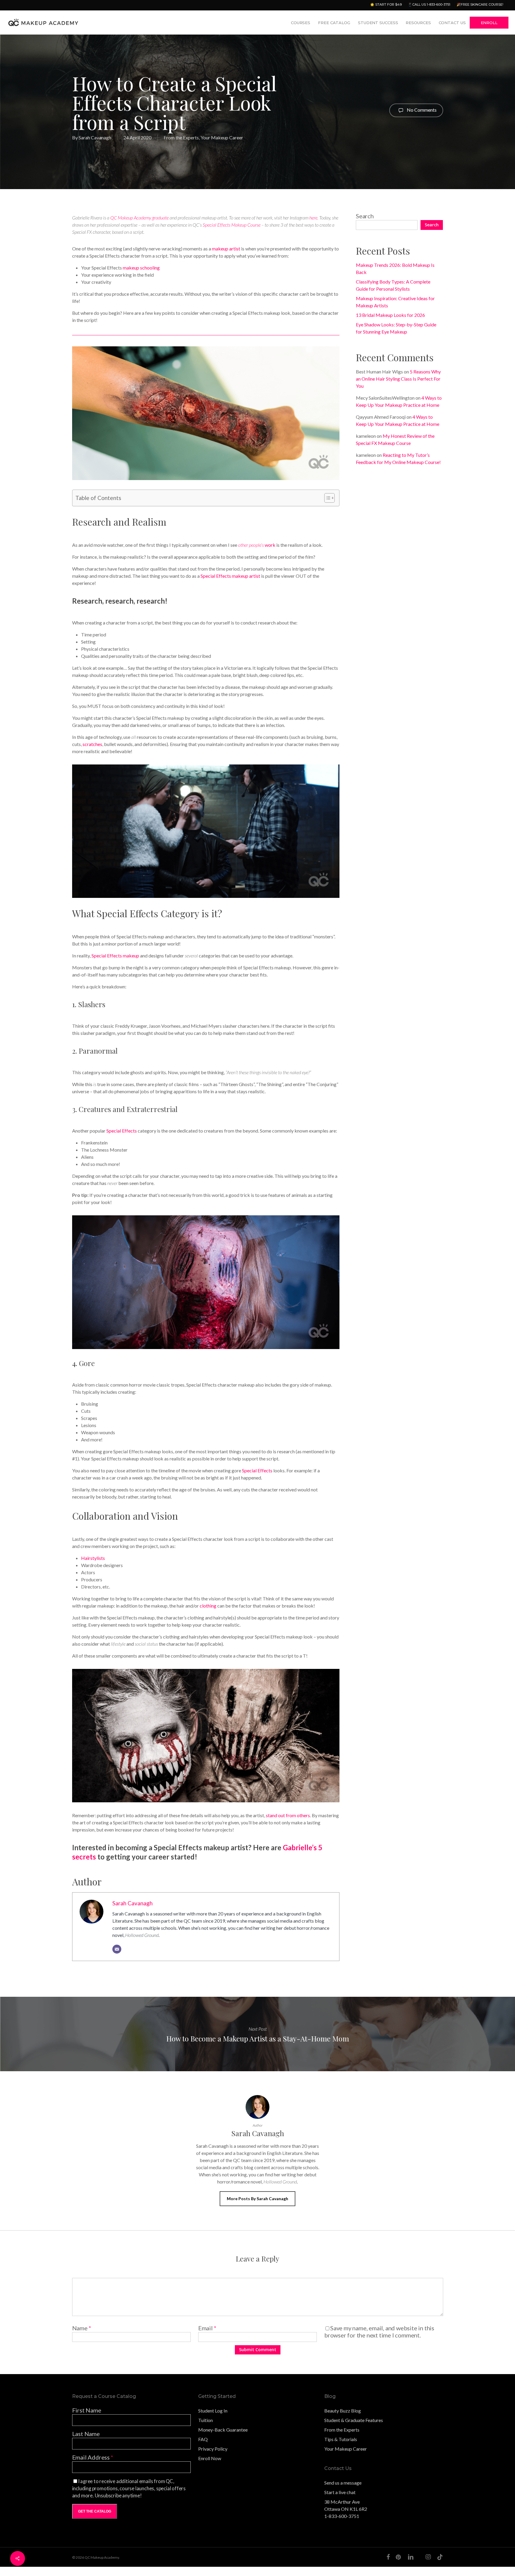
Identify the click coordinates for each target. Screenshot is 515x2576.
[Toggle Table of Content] (326, 498)
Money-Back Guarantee (223, 2430)
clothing (208, 1606)
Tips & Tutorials (341, 2439)
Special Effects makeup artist (230, 576)
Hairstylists (93, 1558)
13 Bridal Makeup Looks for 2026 (390, 315)
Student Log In (213, 2411)
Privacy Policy (213, 2449)
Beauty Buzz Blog (343, 2411)
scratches (92, 744)
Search (365, 216)
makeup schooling (141, 268)
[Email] (117, 1949)
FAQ (203, 2439)
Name (82, 2328)
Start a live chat (340, 2492)
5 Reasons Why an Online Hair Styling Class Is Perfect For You (398, 379)
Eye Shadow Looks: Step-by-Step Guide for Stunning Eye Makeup (396, 328)
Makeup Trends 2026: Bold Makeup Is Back (395, 268)
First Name (87, 2410)
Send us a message (343, 2483)
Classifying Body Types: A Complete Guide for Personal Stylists (393, 285)
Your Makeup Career (222, 137)
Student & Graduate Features (354, 2420)
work (257, 545)
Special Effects (122, 1131)
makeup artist (226, 249)
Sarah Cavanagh (95, 137)
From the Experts (181, 137)
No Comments (421, 109)
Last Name (86, 2434)
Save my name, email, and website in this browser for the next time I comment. (379, 2332)
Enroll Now (210, 2458)
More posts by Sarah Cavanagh (257, 2199)
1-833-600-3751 (342, 2516)
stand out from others (288, 1815)
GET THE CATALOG (95, 2511)
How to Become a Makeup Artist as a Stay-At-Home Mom (257, 2034)
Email (207, 2328)
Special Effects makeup (115, 956)
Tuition (205, 2420)
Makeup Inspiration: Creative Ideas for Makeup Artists (395, 302)
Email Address (93, 2457)
